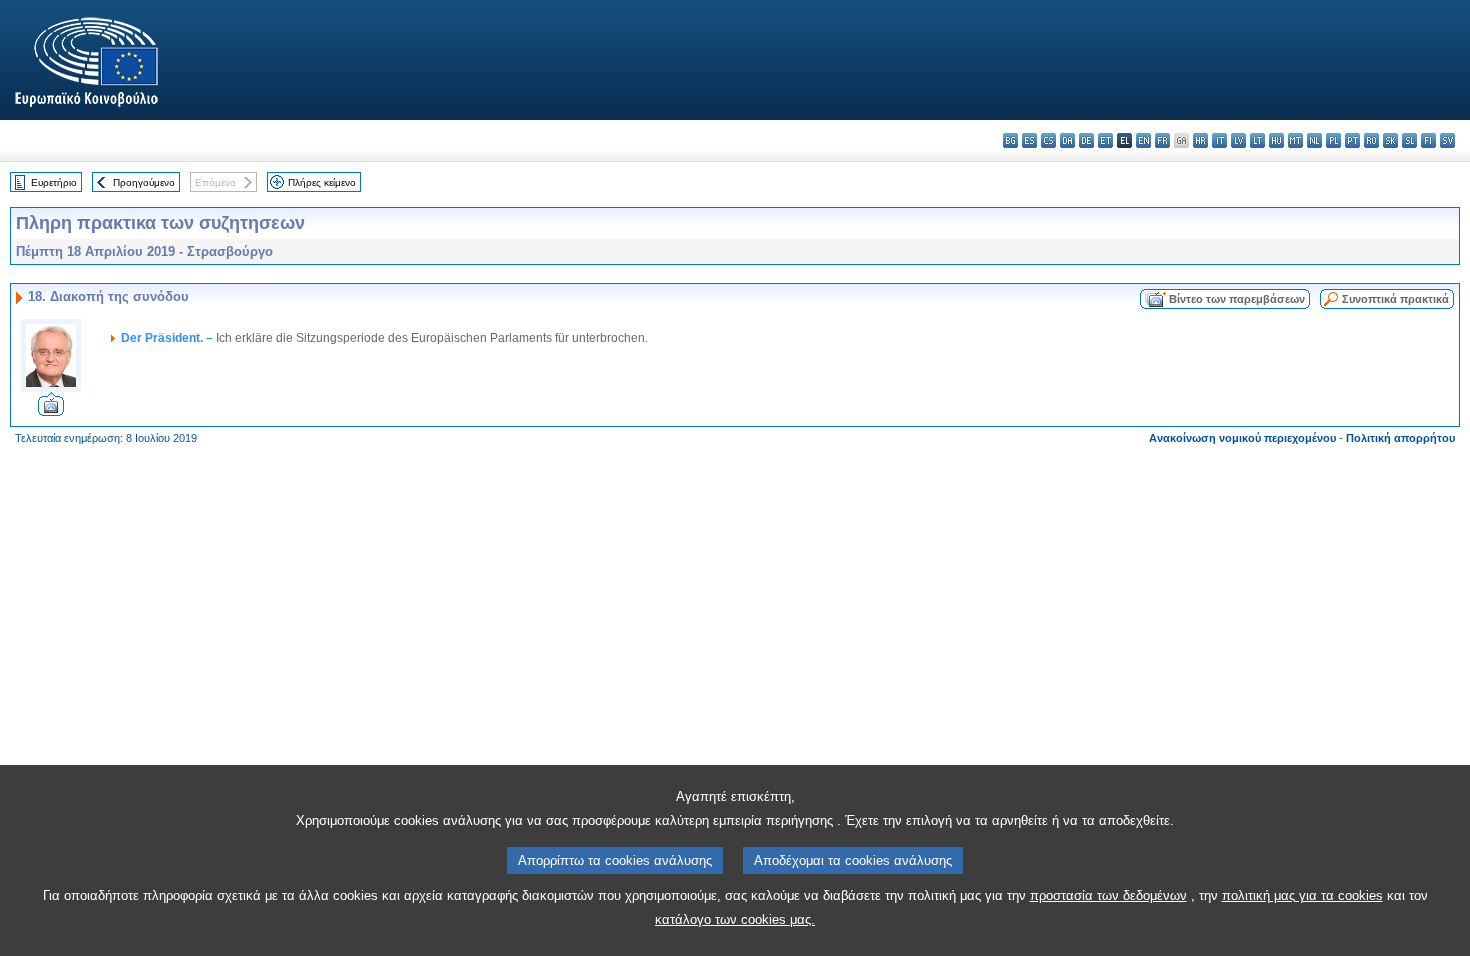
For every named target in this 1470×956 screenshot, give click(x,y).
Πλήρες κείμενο (322, 182)
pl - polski (1333, 140)
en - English (1143, 140)
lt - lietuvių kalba (1257, 140)
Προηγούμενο (144, 182)
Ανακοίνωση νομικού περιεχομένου (1242, 438)
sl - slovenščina (1409, 140)
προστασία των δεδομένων (1108, 895)
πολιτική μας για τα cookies (1302, 895)
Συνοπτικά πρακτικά (1395, 299)
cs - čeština (1048, 140)
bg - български (1010, 140)
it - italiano (1219, 140)
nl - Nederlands (1314, 140)
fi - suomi (1428, 140)
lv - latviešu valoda (1238, 140)
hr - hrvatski (1200, 140)
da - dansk (1067, 140)
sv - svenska (1447, 140)
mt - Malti (1295, 140)
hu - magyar (1276, 140)
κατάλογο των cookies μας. (735, 919)
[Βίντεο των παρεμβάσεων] (51, 410)
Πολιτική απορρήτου (1400, 438)
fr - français (1162, 140)
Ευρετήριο (54, 182)
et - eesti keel (1105, 140)
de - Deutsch (1086, 140)
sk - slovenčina (1390, 140)
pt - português (1352, 140)
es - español (1029, 140)
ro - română (1371, 140)
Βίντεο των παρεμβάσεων (1237, 299)
